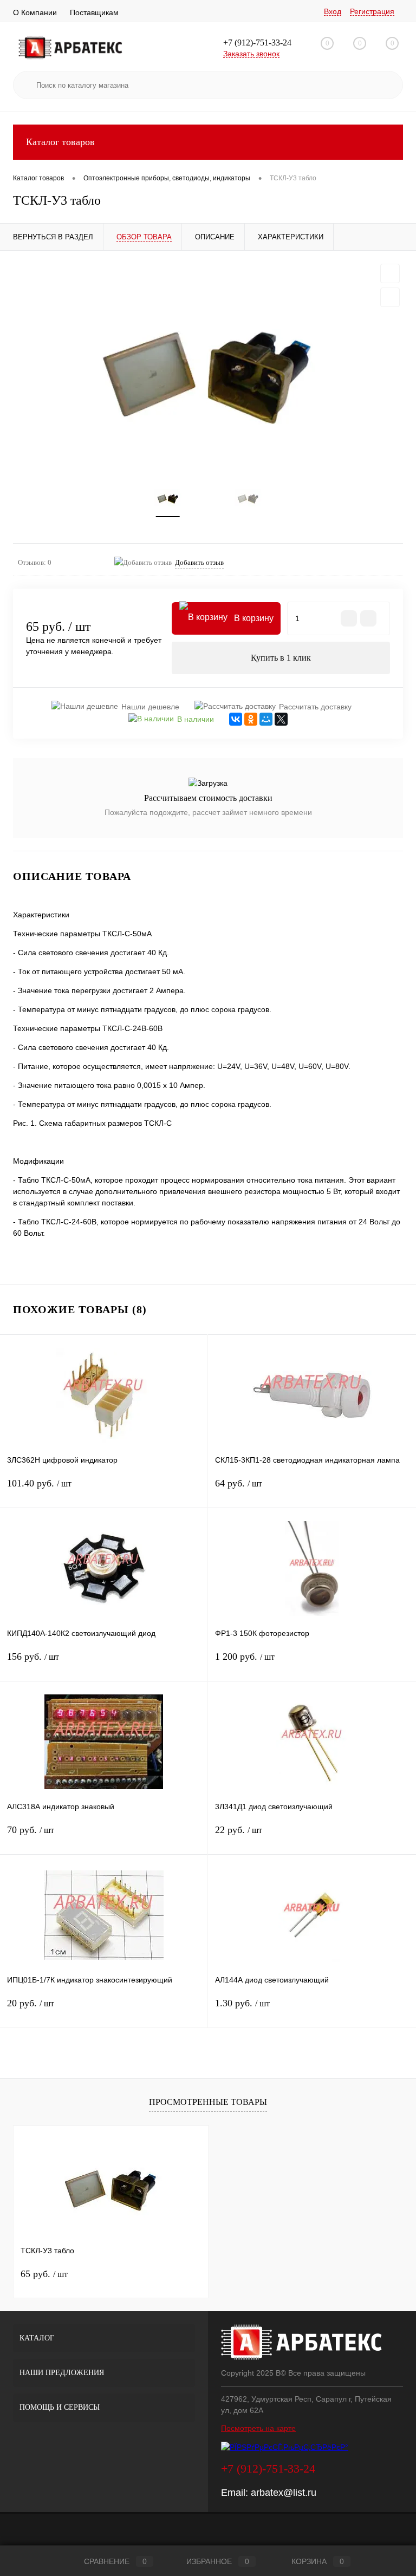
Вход (333, 11)
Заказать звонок (251, 54)
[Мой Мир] (266, 719)
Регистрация (372, 11)
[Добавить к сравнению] (390, 297)
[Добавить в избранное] (390, 273)
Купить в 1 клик (281, 658)
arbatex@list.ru (284, 2493)
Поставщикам (94, 12)
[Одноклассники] (251, 719)
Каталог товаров (60, 142)
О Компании (35, 12)
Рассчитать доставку (315, 707)
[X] (281, 719)
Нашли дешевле (150, 707)
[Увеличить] (208, 367)
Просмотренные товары (208, 2102)
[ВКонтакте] (236, 719)
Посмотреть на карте (258, 2428)
